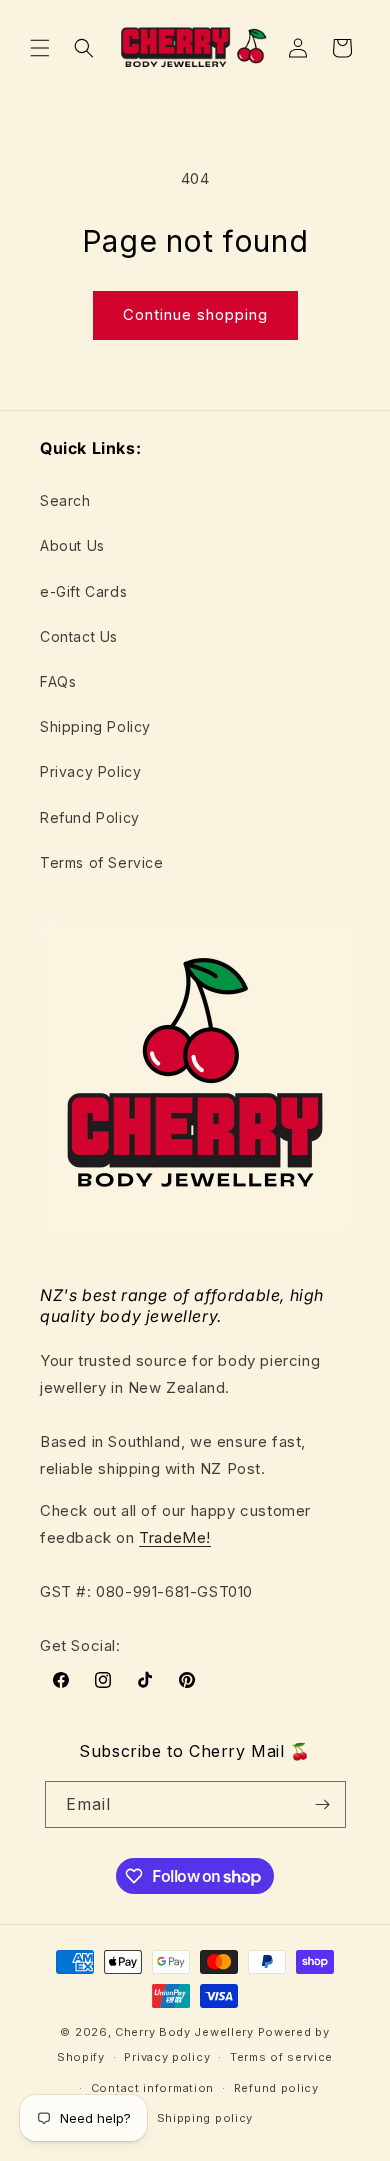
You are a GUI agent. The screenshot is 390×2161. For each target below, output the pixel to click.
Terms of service (281, 2057)
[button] (40, 48)
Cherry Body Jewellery (184, 2032)
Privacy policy (167, 2057)
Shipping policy (205, 2118)
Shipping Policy (95, 726)
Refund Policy (90, 817)
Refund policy (276, 2088)
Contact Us (79, 636)
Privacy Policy (90, 771)
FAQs (58, 681)
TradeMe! (175, 1537)
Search (65, 500)
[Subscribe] (323, 1804)
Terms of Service (102, 862)
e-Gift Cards (83, 591)
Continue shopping (195, 314)
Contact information (152, 2088)
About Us (72, 545)
